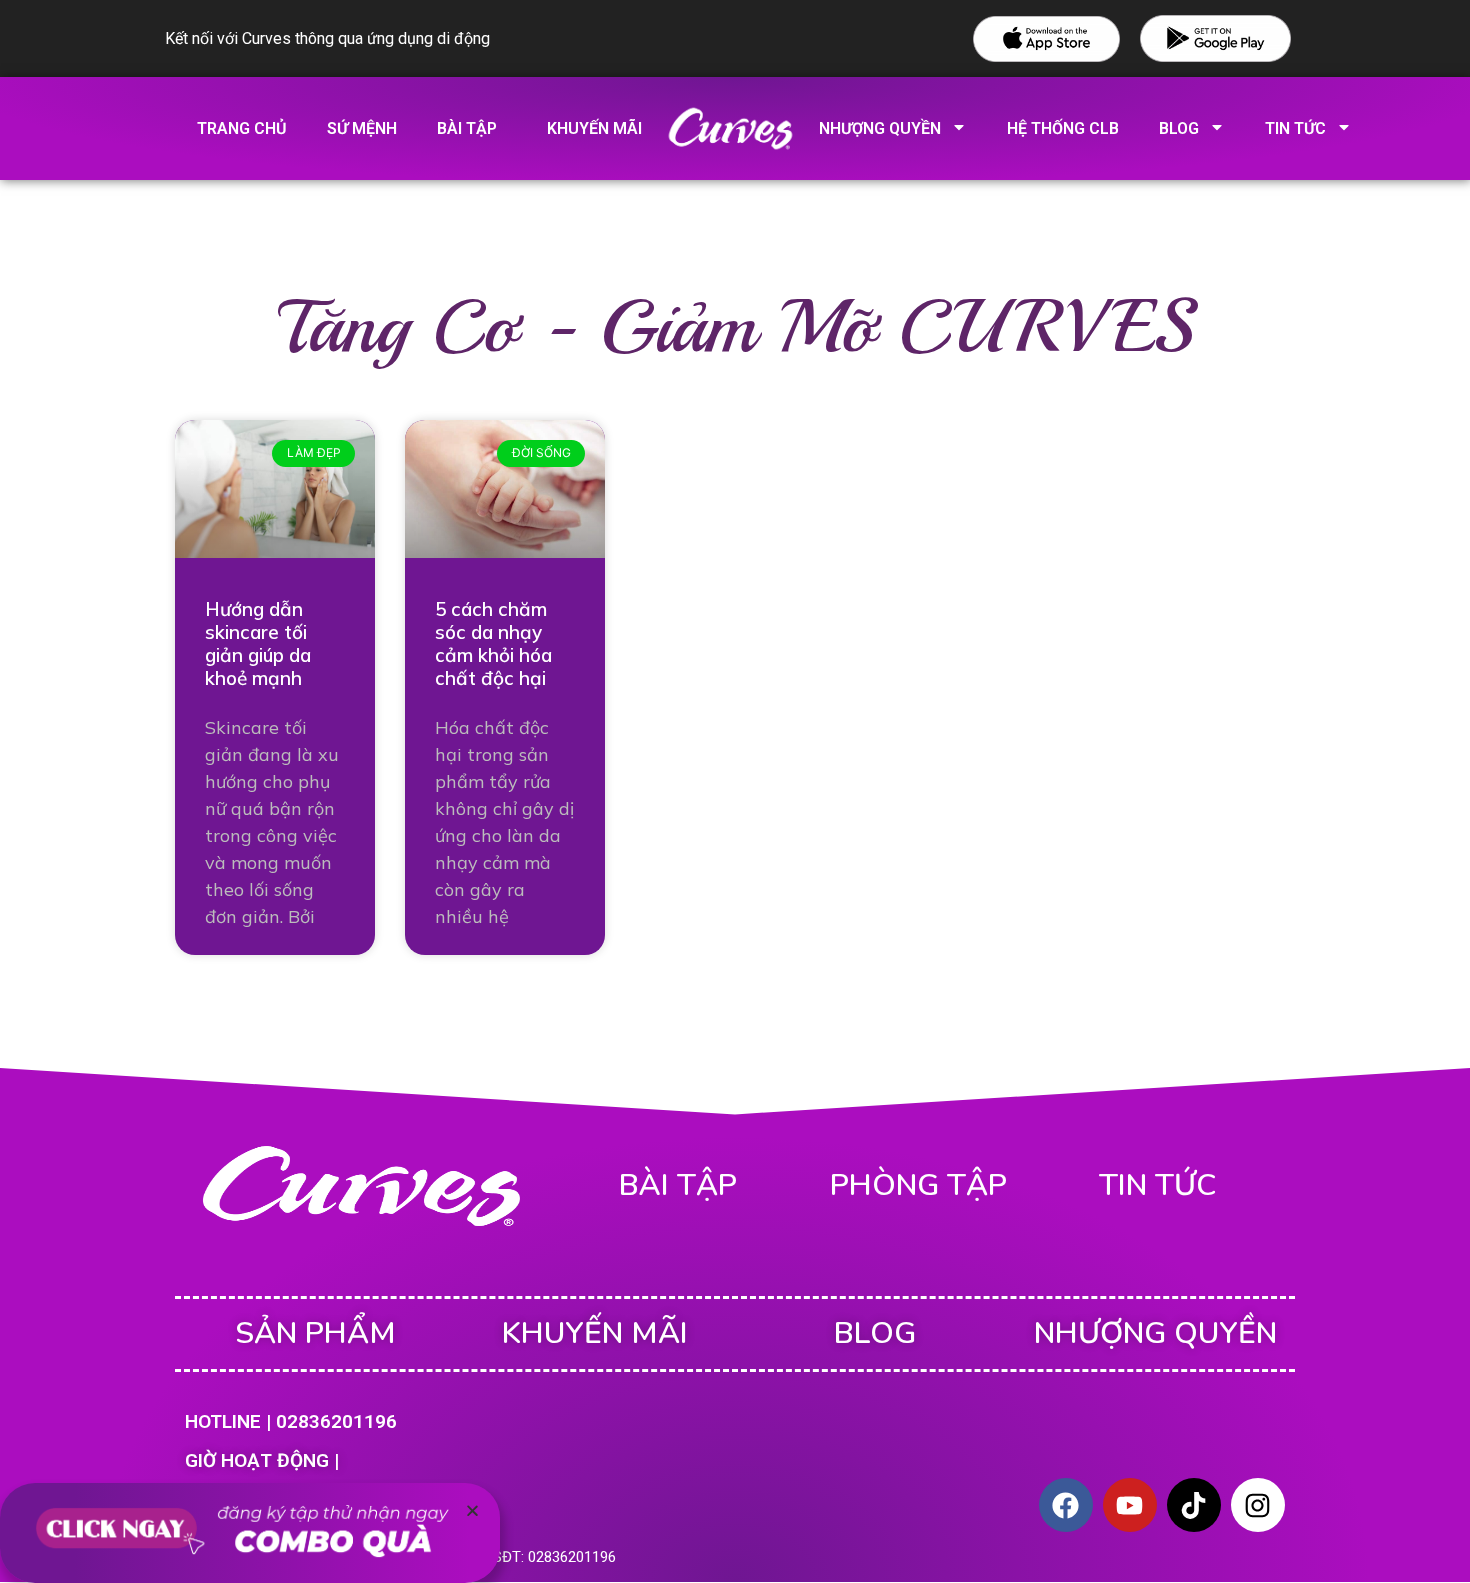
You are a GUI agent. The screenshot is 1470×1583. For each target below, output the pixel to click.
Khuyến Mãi (595, 1333)
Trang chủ (242, 128)
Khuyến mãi (594, 128)
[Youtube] (1130, 1505)
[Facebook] (1066, 1505)
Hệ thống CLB (1063, 128)
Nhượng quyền (880, 128)
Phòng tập (918, 1185)
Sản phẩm (315, 1333)
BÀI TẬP (678, 1185)
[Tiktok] (1194, 1505)
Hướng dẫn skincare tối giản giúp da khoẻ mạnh (258, 643)
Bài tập (467, 128)
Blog (1179, 128)
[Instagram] (1258, 1505)
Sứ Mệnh (362, 128)
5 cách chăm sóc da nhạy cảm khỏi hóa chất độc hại (493, 643)
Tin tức (1157, 1185)
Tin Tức (1295, 128)
